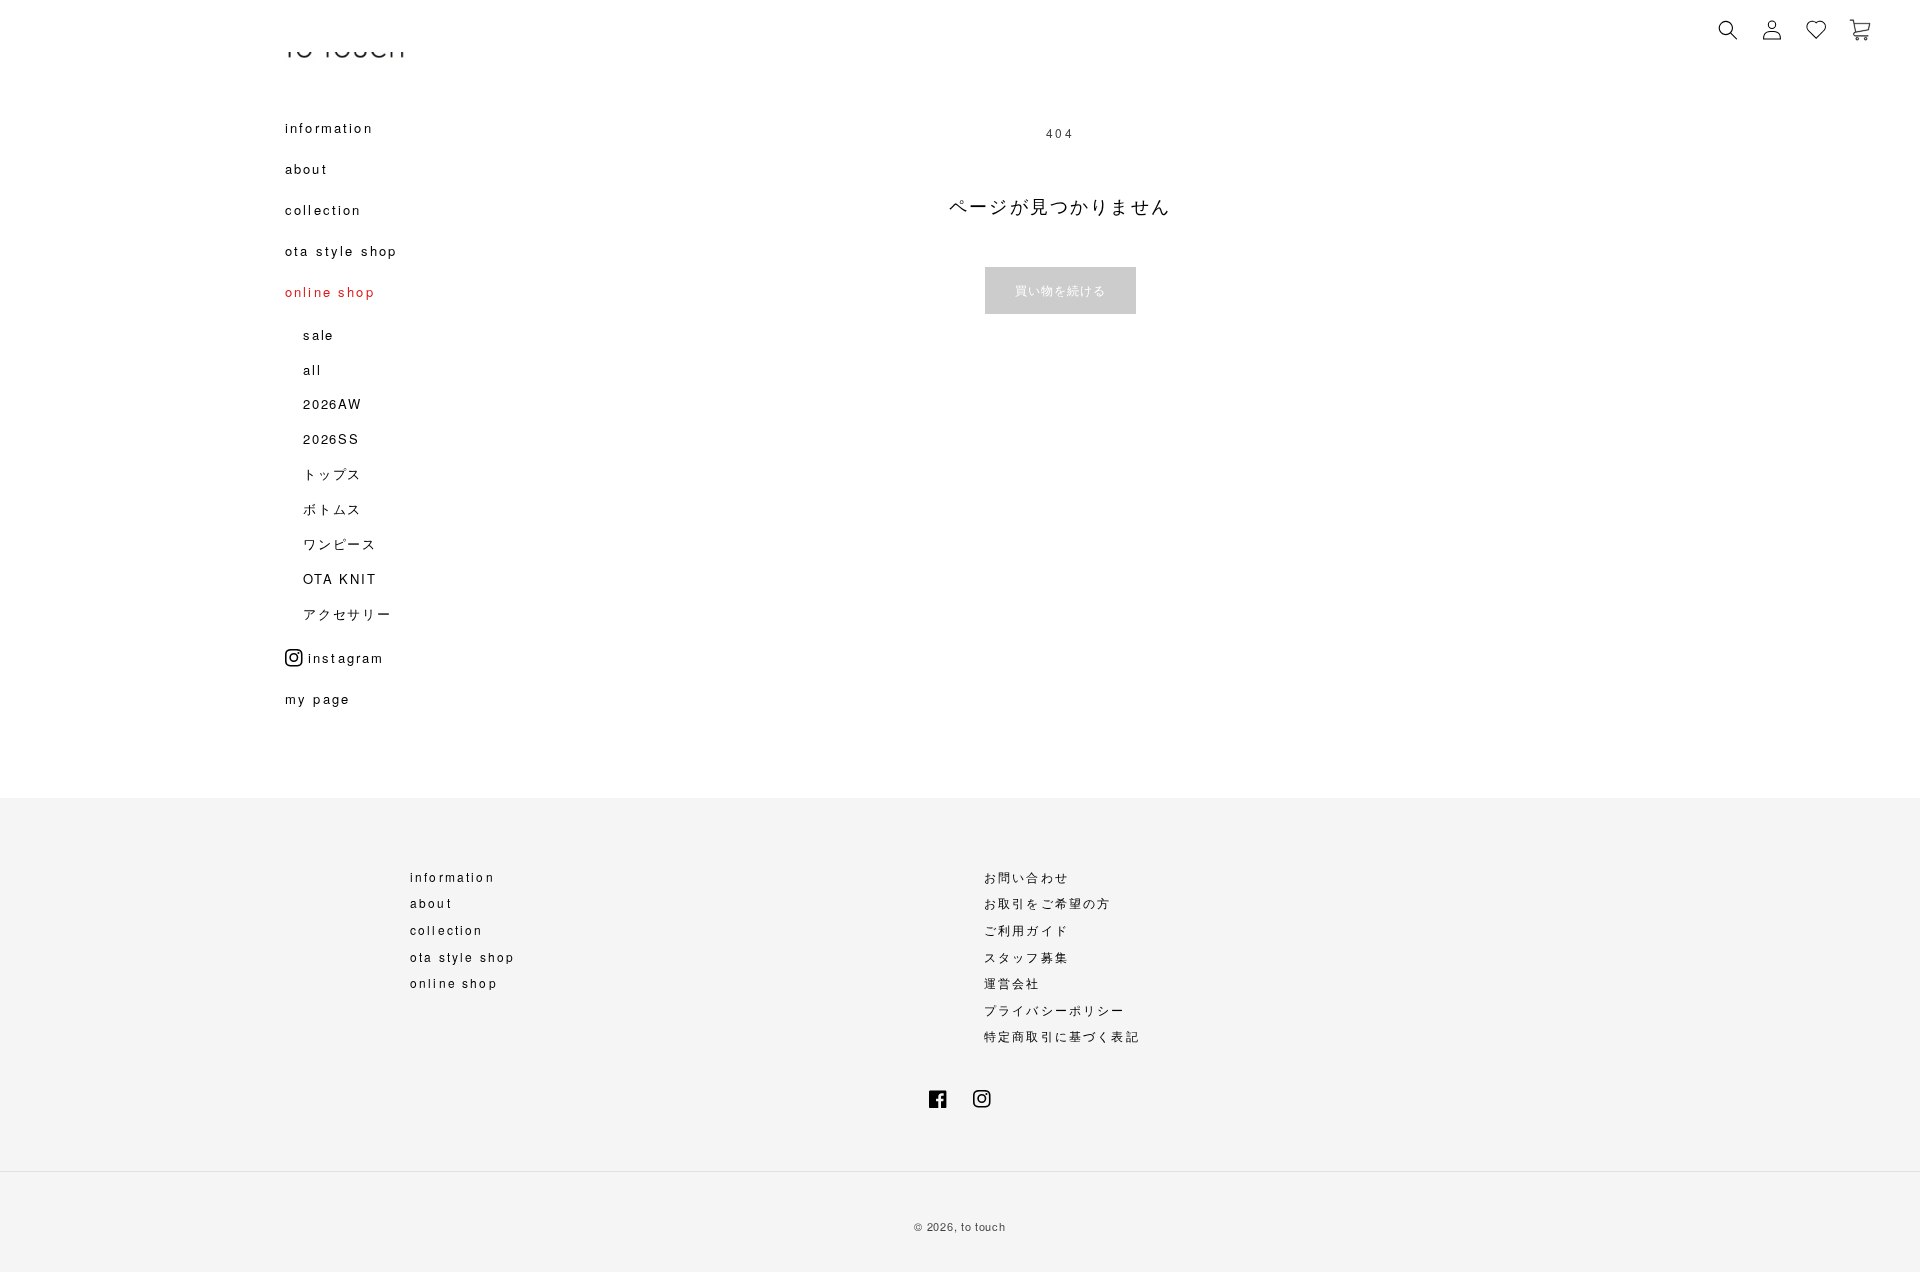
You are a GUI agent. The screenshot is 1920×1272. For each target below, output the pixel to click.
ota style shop (462, 956)
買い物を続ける (1060, 289)
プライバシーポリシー (1055, 1009)
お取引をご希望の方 (1047, 902)
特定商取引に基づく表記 (1062, 1035)
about (431, 902)
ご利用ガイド (1026, 929)
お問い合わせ (1026, 876)
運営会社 (1012, 982)
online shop (454, 982)
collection (447, 929)
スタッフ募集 (1026, 956)
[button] (1728, 30)
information (452, 876)
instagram (346, 657)
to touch (983, 1226)
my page (317, 704)
